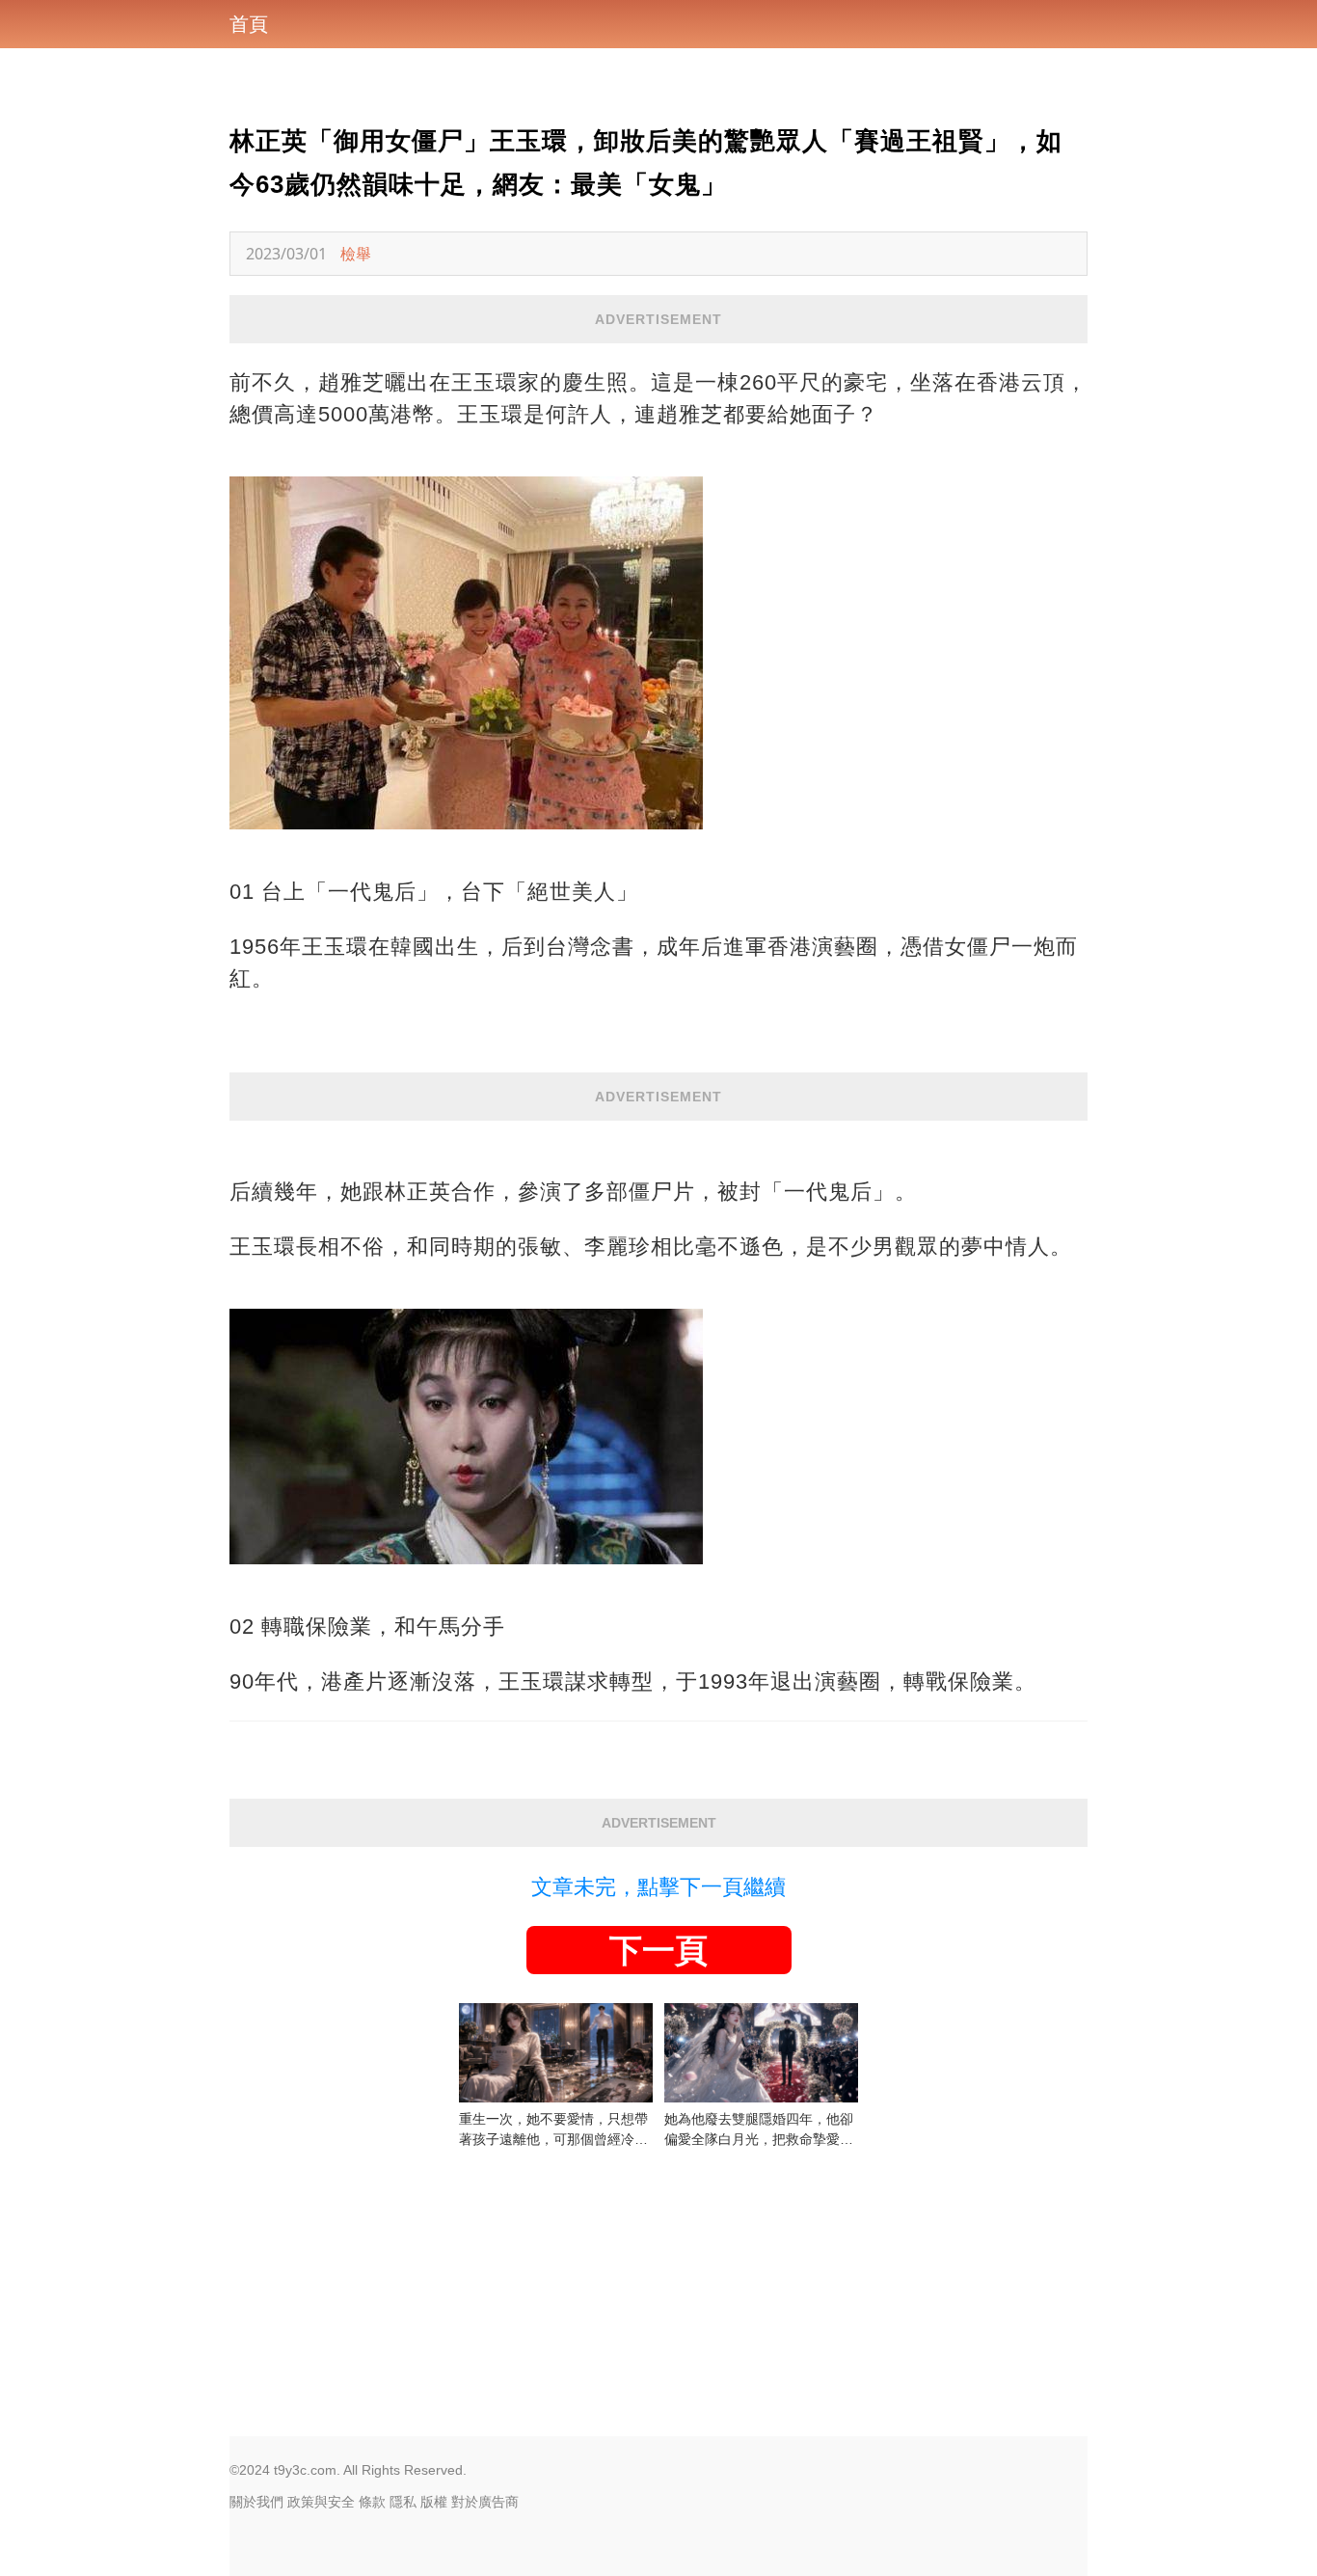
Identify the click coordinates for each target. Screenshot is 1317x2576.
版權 (434, 2502)
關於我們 (256, 2502)
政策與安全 (321, 2502)
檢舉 (356, 254)
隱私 (403, 2502)
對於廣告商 (485, 2502)
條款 (372, 2502)
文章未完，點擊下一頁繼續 (658, 1887)
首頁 (249, 24)
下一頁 (658, 1950)
